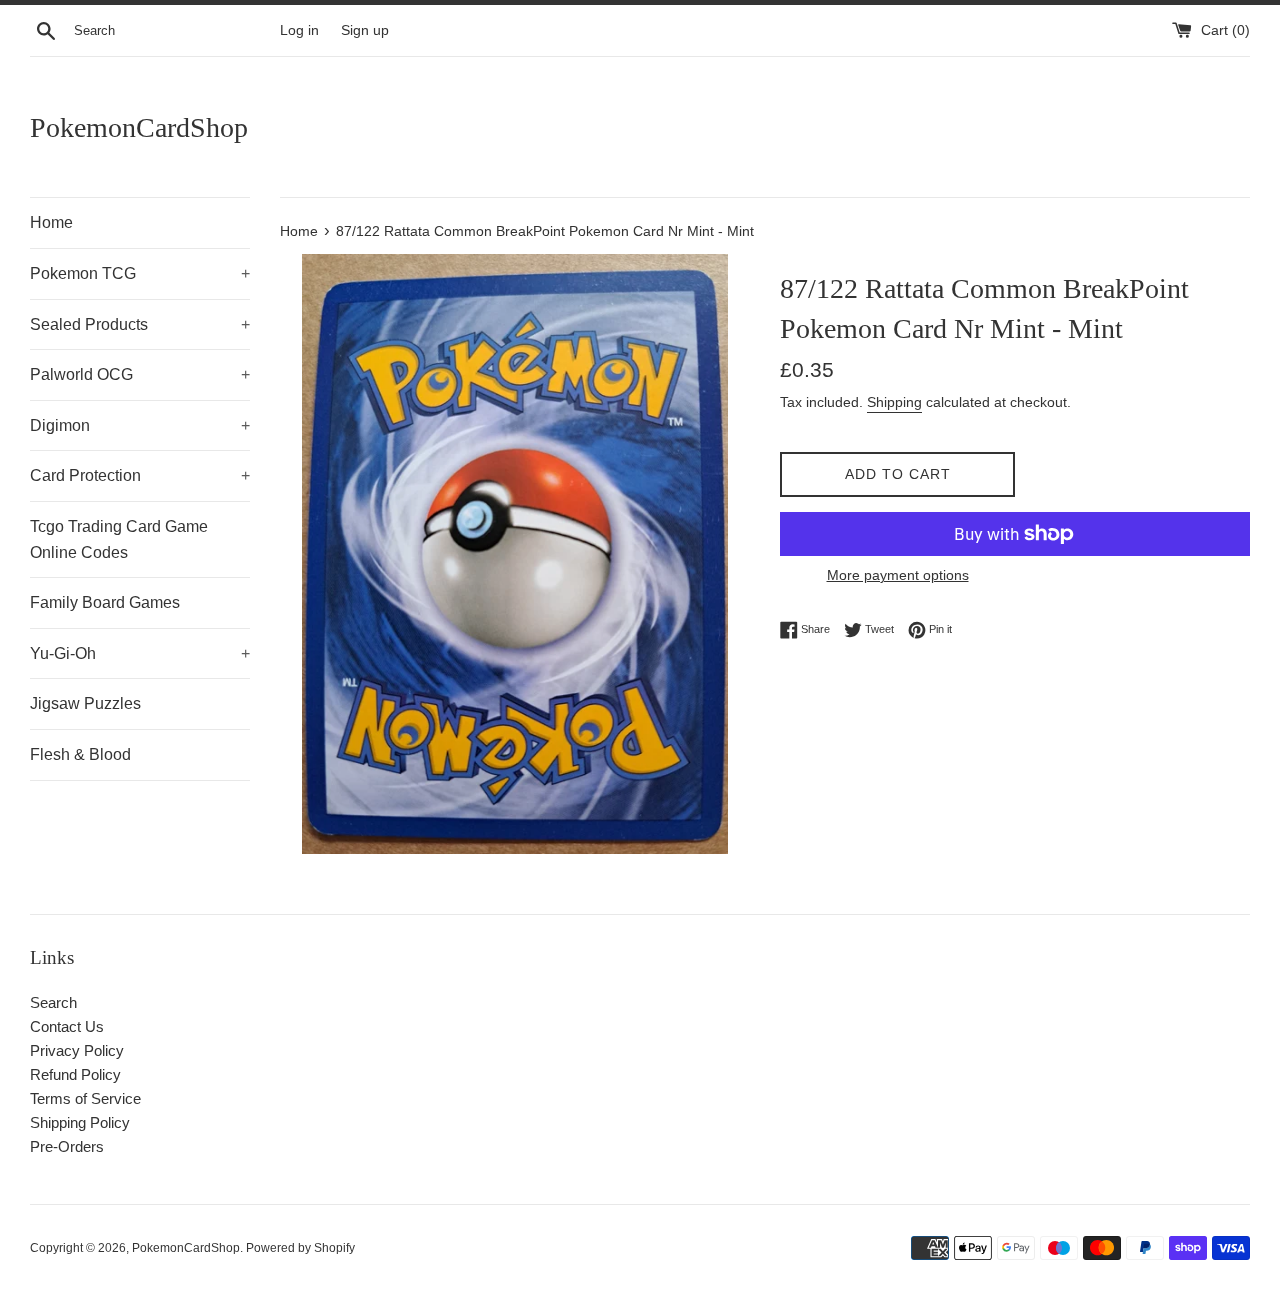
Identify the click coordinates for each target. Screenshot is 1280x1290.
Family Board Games (105, 602)
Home (51, 222)
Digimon (140, 425)
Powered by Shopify (300, 1248)
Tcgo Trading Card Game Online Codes (119, 539)
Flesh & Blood (80, 754)
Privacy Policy (77, 1050)
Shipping (894, 402)
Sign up (365, 30)
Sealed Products (140, 324)
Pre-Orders (67, 1146)
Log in (299, 30)
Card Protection (140, 475)
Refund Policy (75, 1074)
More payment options (898, 575)
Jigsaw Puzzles (85, 703)
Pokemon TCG (140, 273)
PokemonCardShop (139, 127)
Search (53, 1002)
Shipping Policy (80, 1122)
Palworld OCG (140, 374)
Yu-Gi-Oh (140, 653)
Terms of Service (85, 1098)
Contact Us (67, 1026)
